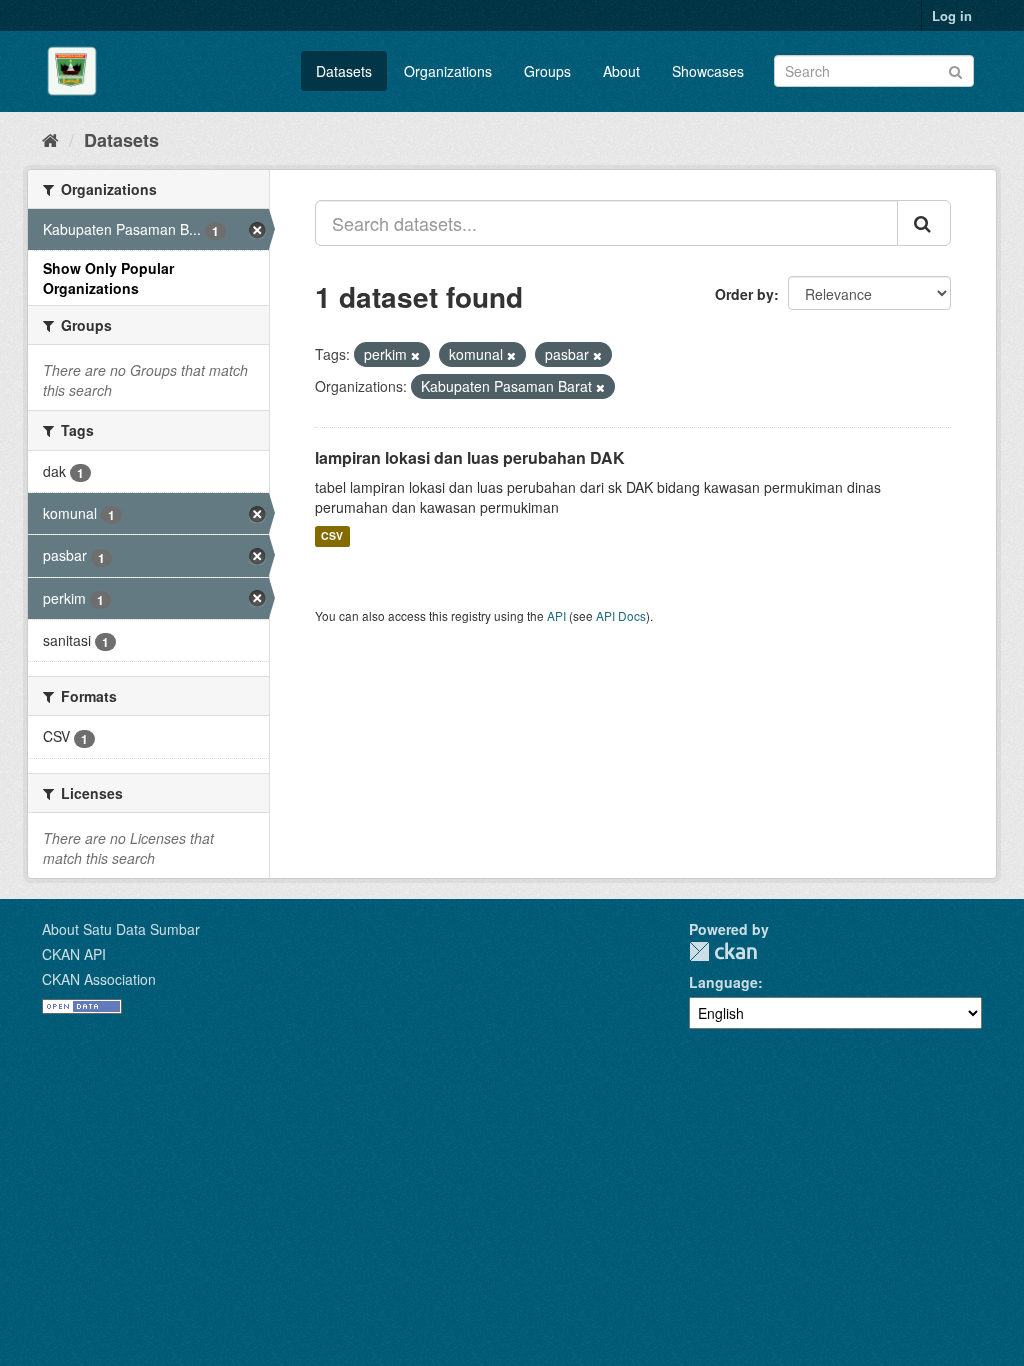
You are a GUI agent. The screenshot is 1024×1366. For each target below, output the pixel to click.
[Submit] (955, 69)
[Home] (50, 139)
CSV (332, 536)
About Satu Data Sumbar (121, 929)
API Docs (621, 615)
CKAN (723, 951)
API (556, 615)
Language (723, 982)
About (621, 71)
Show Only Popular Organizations (108, 278)
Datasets (344, 71)
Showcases (708, 71)
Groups (547, 71)
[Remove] (415, 355)
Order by (744, 294)
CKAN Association (99, 979)
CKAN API (74, 954)
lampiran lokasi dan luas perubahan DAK (470, 457)
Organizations (448, 71)
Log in (952, 15)
